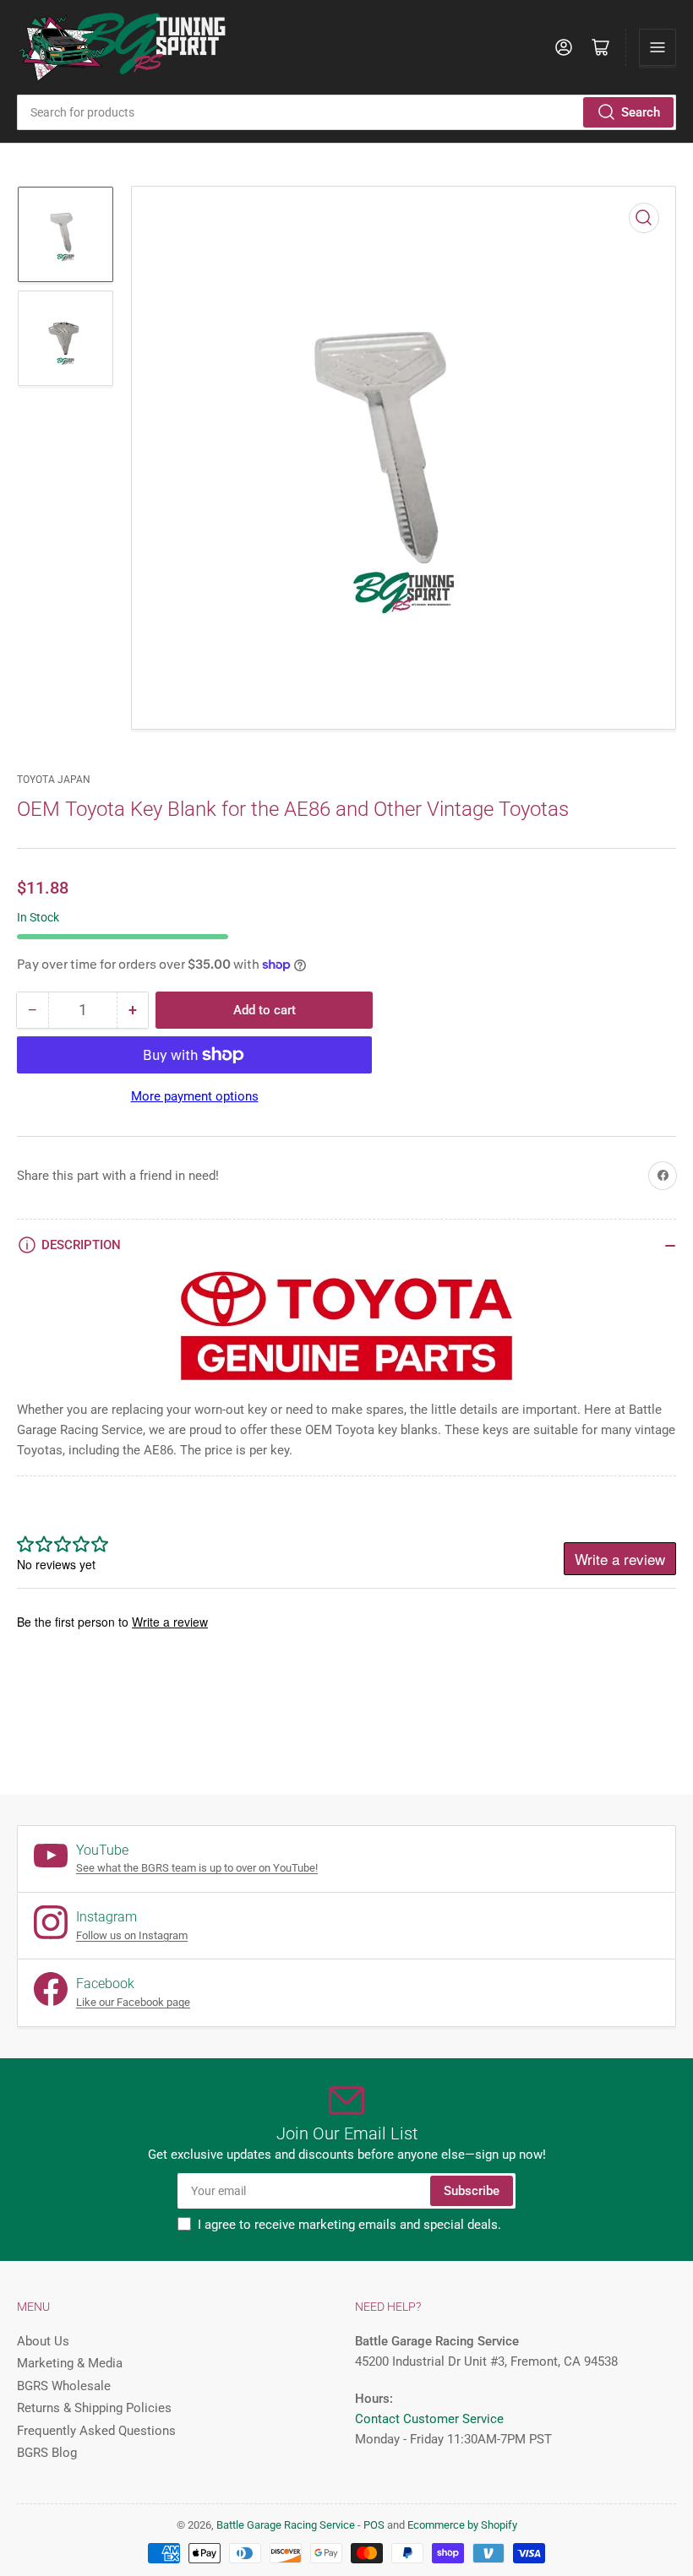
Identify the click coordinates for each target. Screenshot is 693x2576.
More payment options (195, 1096)
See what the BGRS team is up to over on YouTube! (197, 1868)
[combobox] (346, 112)
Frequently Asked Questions (96, 2431)
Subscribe (472, 2191)
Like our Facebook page (133, 2002)
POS (374, 2525)
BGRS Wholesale (64, 2386)
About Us (43, 2341)
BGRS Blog (47, 2453)
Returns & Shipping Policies (94, 2408)
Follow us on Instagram (132, 1935)
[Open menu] (658, 47)
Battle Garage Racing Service (286, 2525)
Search (641, 112)
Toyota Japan (54, 780)
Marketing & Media (70, 2363)
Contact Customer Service (429, 2419)
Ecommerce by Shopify (462, 2525)
